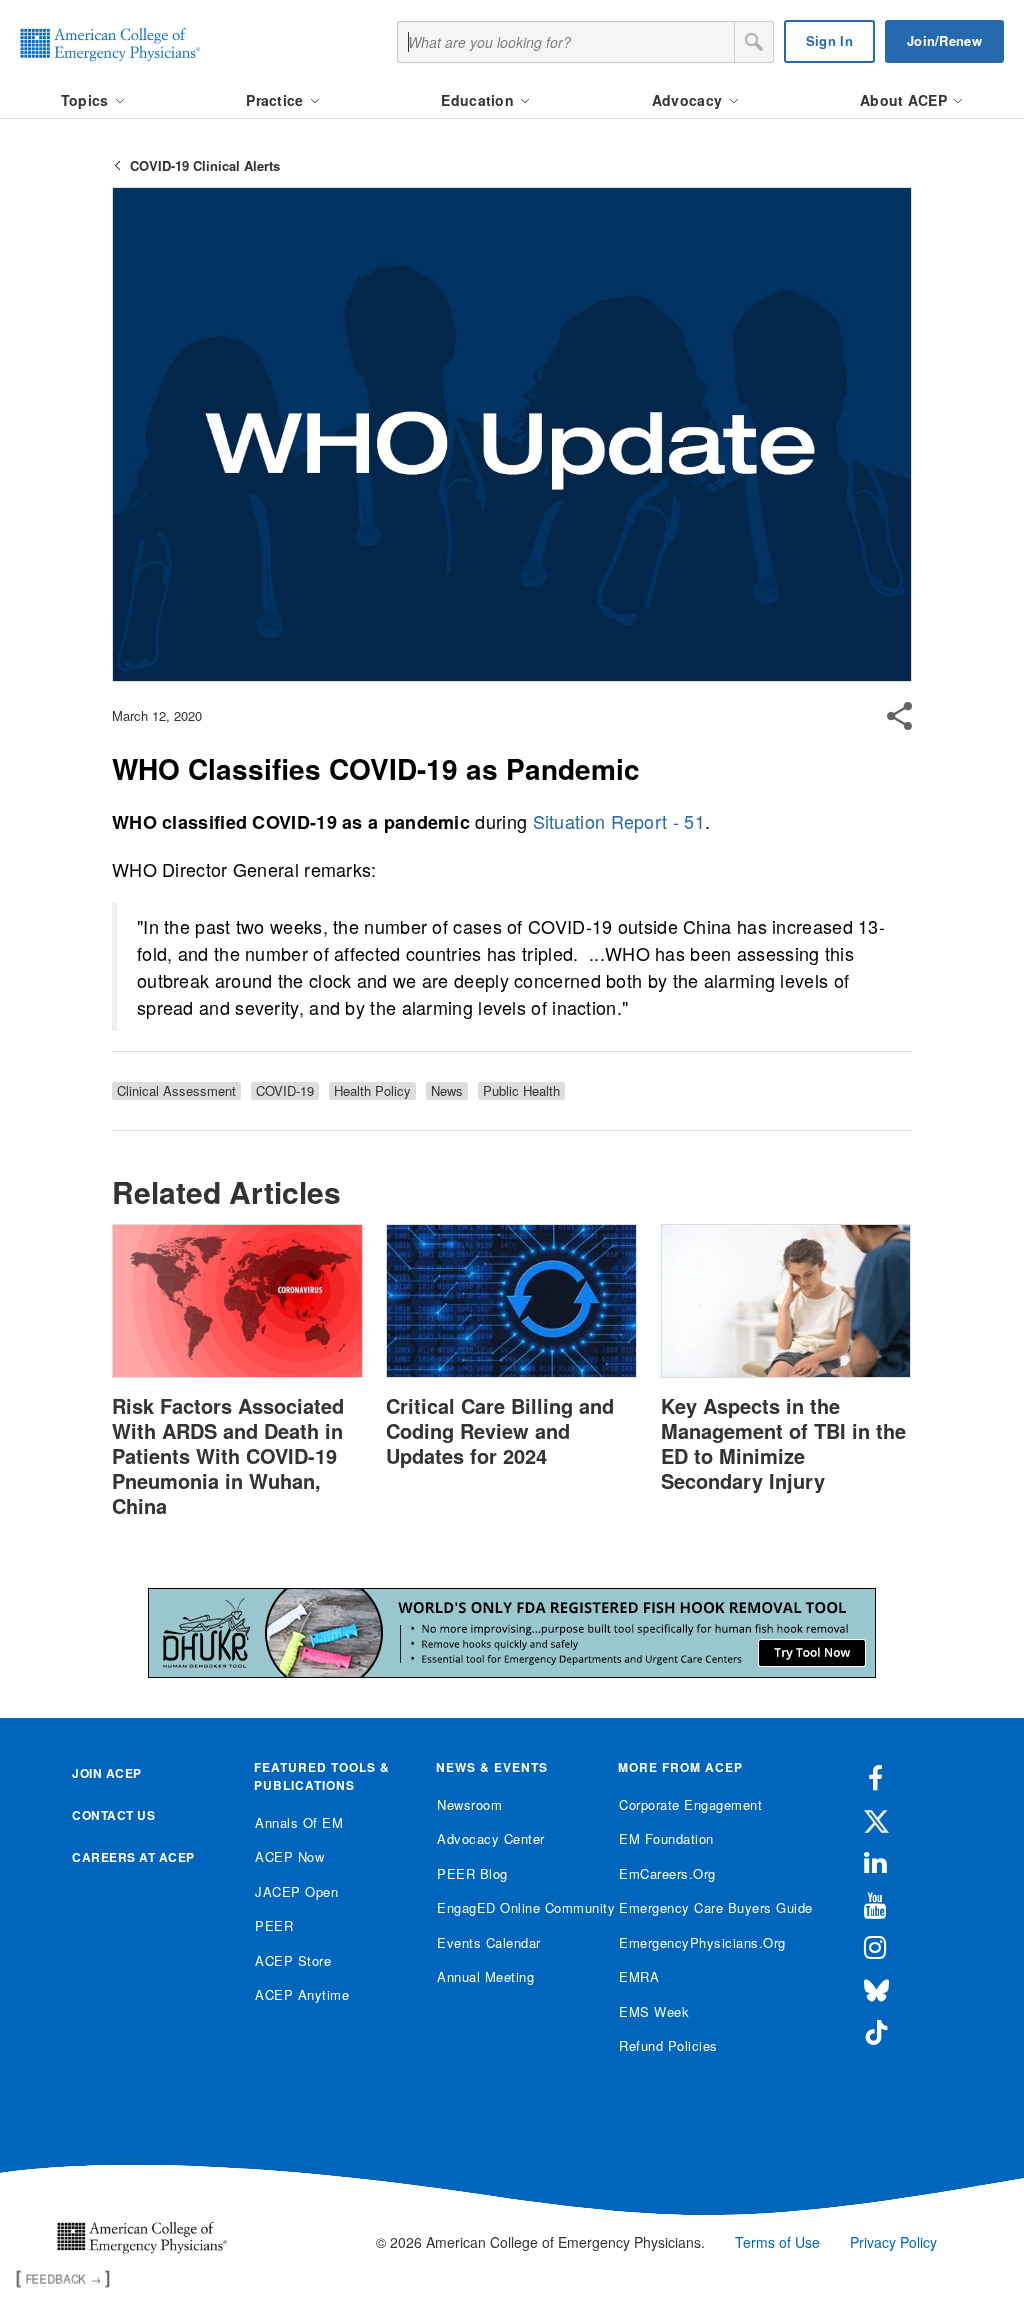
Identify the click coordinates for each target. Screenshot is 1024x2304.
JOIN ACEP (107, 1773)
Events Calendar (489, 1942)
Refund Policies (668, 2045)
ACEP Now (289, 1856)
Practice (277, 100)
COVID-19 (285, 1091)
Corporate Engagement (690, 1804)
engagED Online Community (512, 1907)
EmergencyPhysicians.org (694, 1942)
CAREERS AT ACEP (133, 1857)
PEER (274, 1925)
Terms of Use (777, 2242)
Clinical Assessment (176, 1091)
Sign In (829, 40)
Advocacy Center (491, 1838)
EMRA (639, 1976)
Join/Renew (944, 40)
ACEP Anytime (302, 1994)
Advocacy (689, 100)
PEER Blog (472, 1873)
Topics (87, 100)
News (447, 1091)
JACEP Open (296, 1891)
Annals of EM (299, 1822)
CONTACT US (113, 1815)
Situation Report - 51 (619, 821)
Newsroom (469, 1804)
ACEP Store (293, 1960)
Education (479, 100)
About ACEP (905, 100)
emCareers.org (667, 1873)
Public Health (521, 1091)
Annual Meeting (485, 1976)
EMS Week (654, 2011)
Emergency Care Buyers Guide (694, 1907)
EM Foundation (666, 1838)
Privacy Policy (893, 2242)
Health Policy (372, 1091)
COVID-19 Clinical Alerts (205, 165)
